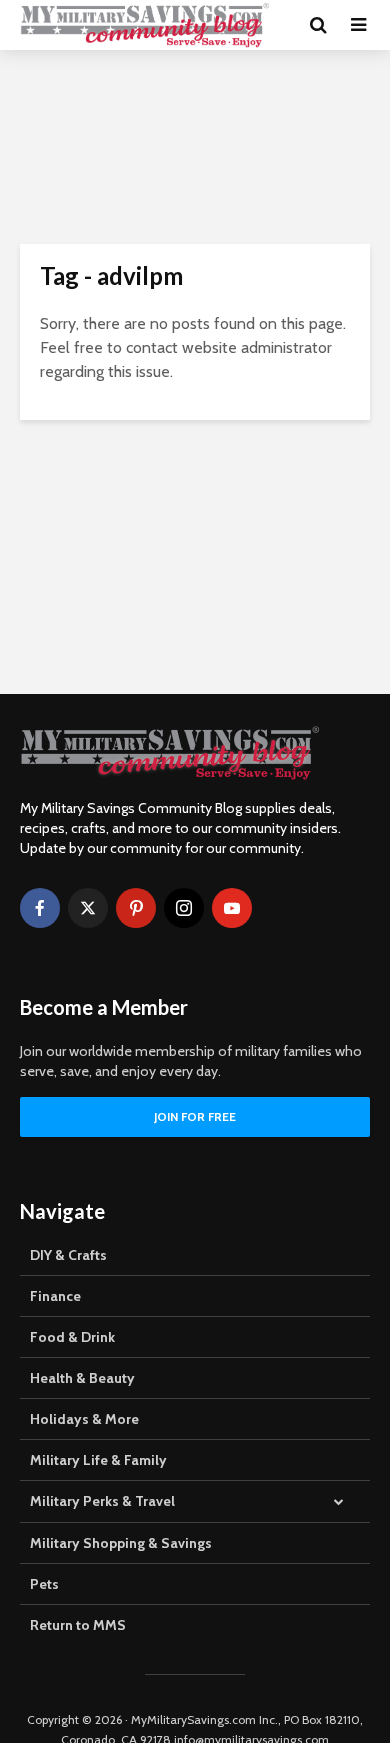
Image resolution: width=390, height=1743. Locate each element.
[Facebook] (40, 908)
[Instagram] (184, 908)
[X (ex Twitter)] (88, 908)
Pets (44, 1584)
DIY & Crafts (68, 1255)
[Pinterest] (136, 908)
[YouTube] (232, 908)
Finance (55, 1296)
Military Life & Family (98, 1460)
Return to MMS (78, 1625)
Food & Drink (72, 1337)
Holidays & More (84, 1419)
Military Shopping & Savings (121, 1543)
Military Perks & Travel (102, 1501)
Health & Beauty (82, 1378)
